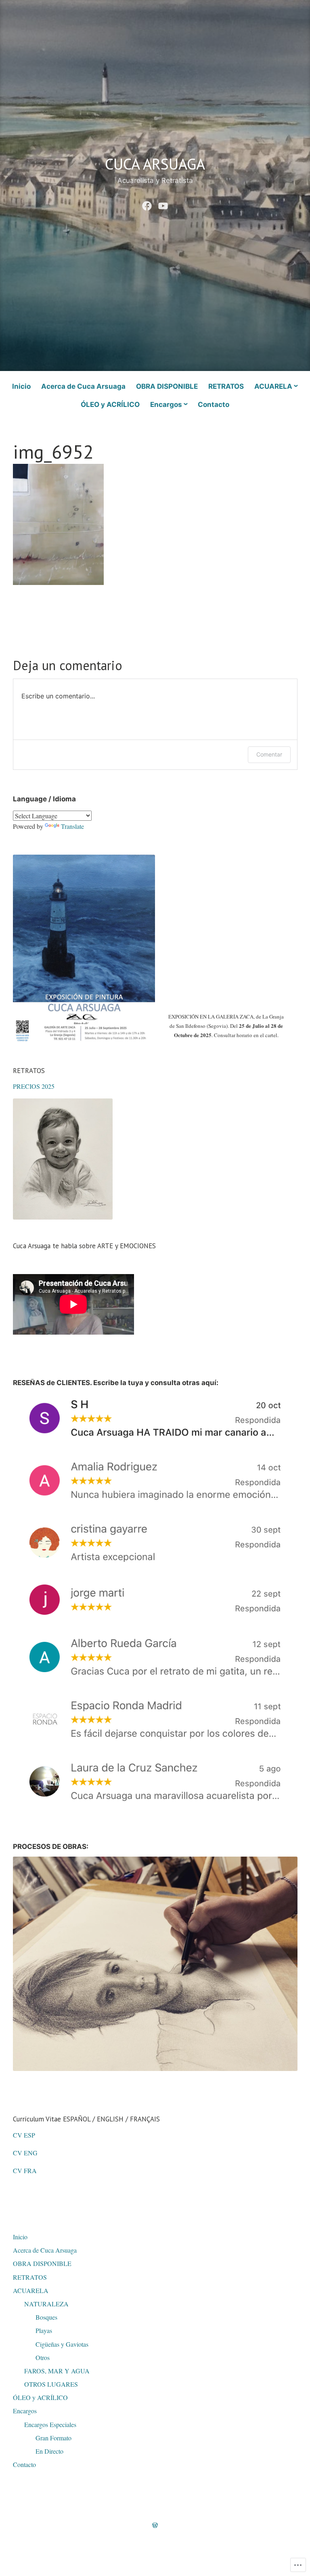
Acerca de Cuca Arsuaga (83, 386)
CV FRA (25, 2170)
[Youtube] (163, 204)
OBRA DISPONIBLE (167, 386)
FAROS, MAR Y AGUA (57, 2371)
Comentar (269, 754)
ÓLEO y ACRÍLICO (110, 405)
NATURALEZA (46, 2304)
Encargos (166, 405)
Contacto (214, 405)
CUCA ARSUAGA (155, 164)
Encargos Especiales (50, 2424)
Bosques (46, 2317)
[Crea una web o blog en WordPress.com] (155, 2525)
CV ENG (25, 2153)
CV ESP (26, 2135)
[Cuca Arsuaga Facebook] (147, 204)
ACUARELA (273, 386)
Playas (44, 2330)
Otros (43, 2357)
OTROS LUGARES (51, 2384)
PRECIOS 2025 (34, 1086)
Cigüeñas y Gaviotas (62, 2344)
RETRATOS (226, 386)
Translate (72, 826)
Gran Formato (53, 2438)
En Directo (49, 2451)
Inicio (21, 386)
